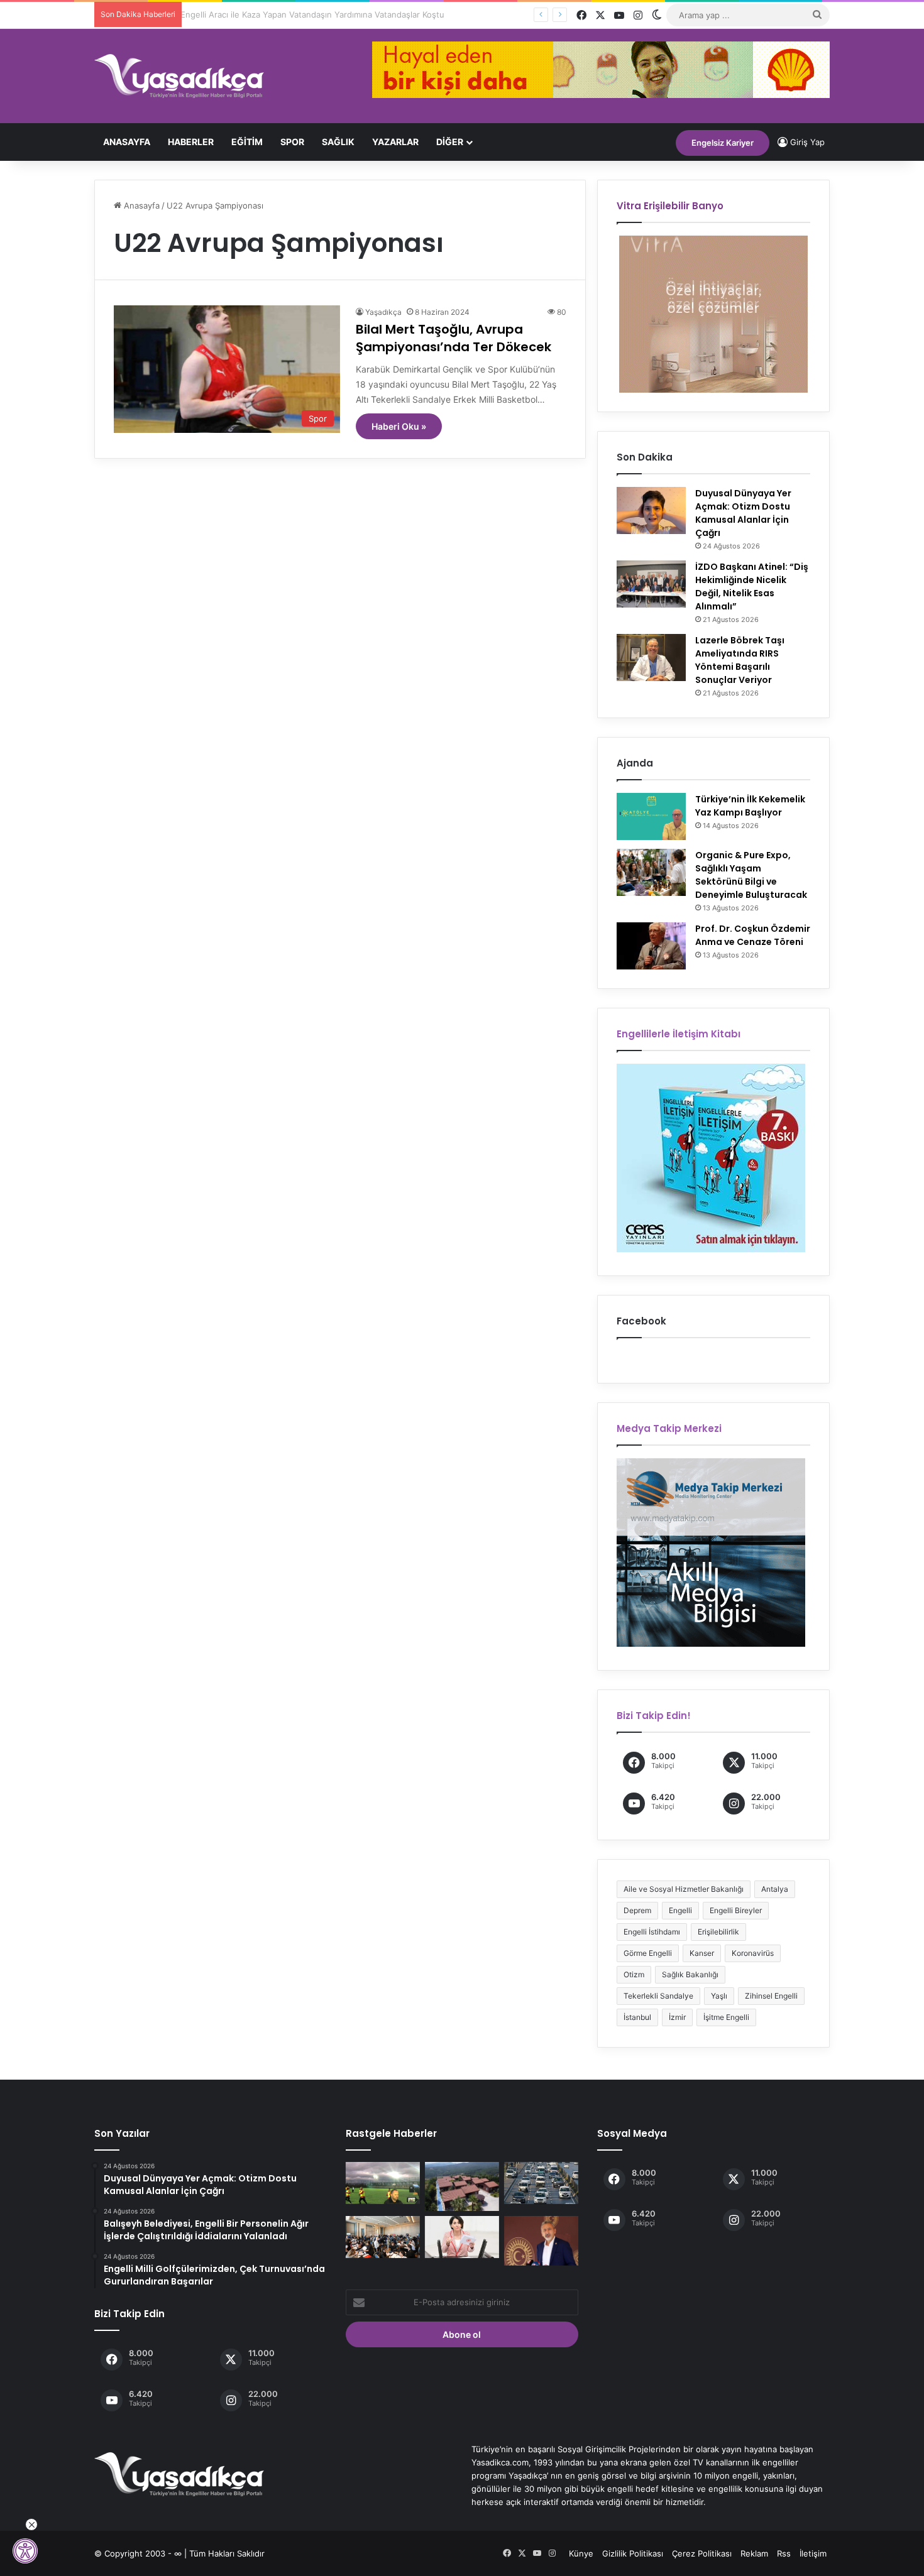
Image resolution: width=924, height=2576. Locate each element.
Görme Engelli (648, 1953)
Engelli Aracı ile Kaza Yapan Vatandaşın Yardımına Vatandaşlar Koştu (320, 14)
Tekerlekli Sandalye (658, 1996)
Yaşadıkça (383, 312)
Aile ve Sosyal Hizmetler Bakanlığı (684, 1889)
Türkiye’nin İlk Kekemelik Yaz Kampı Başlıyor (750, 806)
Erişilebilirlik (718, 1932)
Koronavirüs (753, 1953)
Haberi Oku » (399, 426)
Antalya (775, 1889)
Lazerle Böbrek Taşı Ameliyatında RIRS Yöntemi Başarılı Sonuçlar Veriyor (740, 660)
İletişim (813, 2553)
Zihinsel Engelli (771, 1996)
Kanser (702, 1953)
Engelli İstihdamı (652, 1932)
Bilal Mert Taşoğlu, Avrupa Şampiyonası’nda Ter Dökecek (454, 338)
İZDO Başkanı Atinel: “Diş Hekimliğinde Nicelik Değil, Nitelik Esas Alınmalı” (752, 587)
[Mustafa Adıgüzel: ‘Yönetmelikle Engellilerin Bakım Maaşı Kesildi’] (541, 2240)
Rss (784, 2553)
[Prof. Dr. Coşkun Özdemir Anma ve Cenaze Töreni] (651, 946)
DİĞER (450, 142)
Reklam (754, 2553)
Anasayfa (127, 142)
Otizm (634, 1974)
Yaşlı (719, 1996)
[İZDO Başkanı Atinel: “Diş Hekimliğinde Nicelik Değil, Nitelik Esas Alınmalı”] (651, 584)
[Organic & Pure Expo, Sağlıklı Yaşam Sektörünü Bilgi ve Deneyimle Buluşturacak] (651, 872)
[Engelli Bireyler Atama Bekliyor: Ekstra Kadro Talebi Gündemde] (462, 2237)
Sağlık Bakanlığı (690, 1974)
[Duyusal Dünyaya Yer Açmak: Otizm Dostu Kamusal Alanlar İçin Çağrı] (651, 510)
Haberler (191, 142)
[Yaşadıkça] (179, 76)
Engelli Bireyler (736, 1910)
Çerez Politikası (702, 2553)
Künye (581, 2553)
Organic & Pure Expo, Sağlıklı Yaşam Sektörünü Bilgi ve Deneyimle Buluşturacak (751, 875)
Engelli (680, 1910)
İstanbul (637, 2017)
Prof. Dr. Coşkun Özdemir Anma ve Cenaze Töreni (753, 935)
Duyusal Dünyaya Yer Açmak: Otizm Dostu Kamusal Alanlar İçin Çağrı (743, 513)
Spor (292, 142)
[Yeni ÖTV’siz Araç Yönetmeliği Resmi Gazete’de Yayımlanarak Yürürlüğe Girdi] (541, 2183)
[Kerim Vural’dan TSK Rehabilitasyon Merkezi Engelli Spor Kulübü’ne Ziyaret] (383, 2183)
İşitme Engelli (726, 2017)
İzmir (677, 2017)
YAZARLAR (395, 142)
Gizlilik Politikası (633, 2553)
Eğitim (247, 142)
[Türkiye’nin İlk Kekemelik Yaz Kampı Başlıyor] (651, 816)
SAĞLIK (338, 142)
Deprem (637, 1910)
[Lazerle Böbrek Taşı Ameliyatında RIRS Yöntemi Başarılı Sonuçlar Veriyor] (651, 658)
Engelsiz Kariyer (723, 143)
